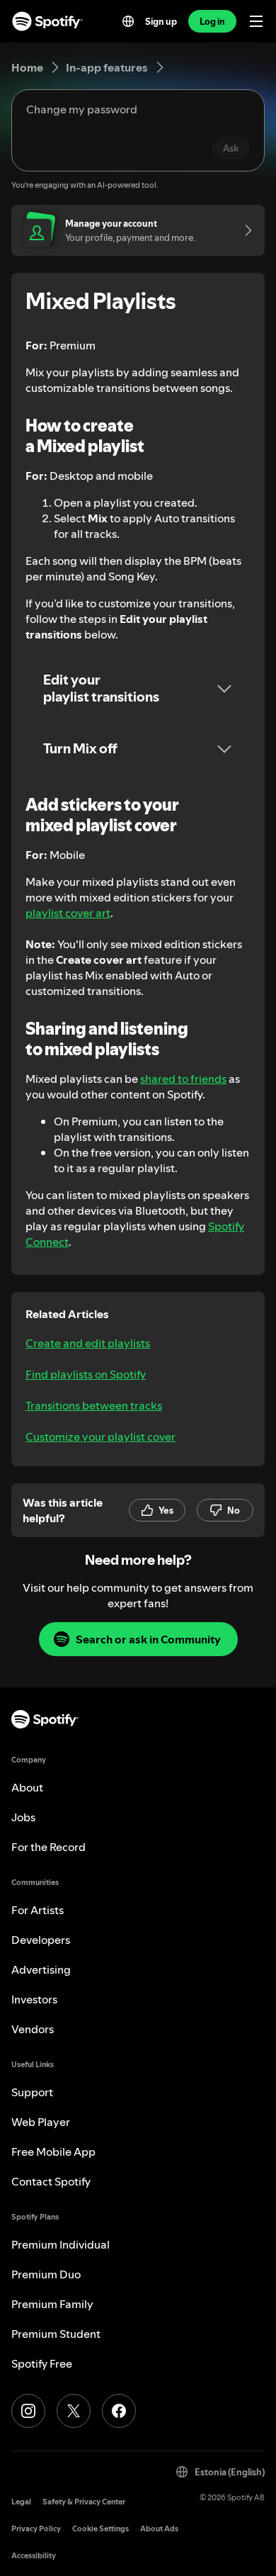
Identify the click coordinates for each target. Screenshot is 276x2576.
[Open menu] (256, 21)
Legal (21, 2502)
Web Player (41, 2122)
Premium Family (52, 2304)
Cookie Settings (100, 2529)
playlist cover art (68, 913)
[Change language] (128, 21)
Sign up (161, 21)
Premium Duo (46, 2274)
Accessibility (34, 2556)
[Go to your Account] (243, 230)
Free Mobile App (53, 2152)
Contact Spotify (51, 2181)
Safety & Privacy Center (84, 2502)
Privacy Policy (36, 2529)
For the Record (48, 1847)
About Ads (159, 2529)
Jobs (23, 1817)
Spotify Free (42, 2363)
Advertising (41, 1969)
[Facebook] (119, 2411)
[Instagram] (28, 2411)
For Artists (38, 1910)
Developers (41, 1940)
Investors (34, 1999)
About (27, 1787)
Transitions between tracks (94, 1405)
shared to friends (183, 1079)
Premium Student (56, 2334)
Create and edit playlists (88, 1343)
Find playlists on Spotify (86, 1374)
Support (32, 2092)
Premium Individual (61, 2244)
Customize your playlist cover (100, 1436)
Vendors (33, 2029)
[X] (74, 2411)
